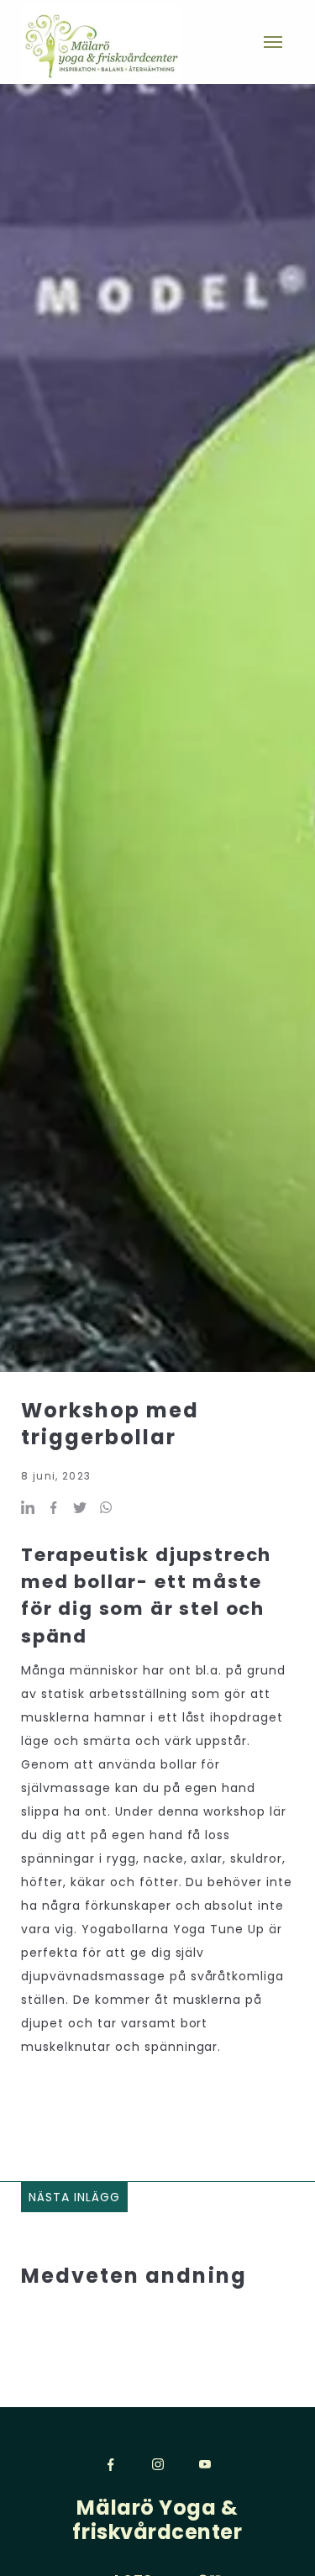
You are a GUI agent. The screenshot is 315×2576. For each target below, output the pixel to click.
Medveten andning (134, 2276)
